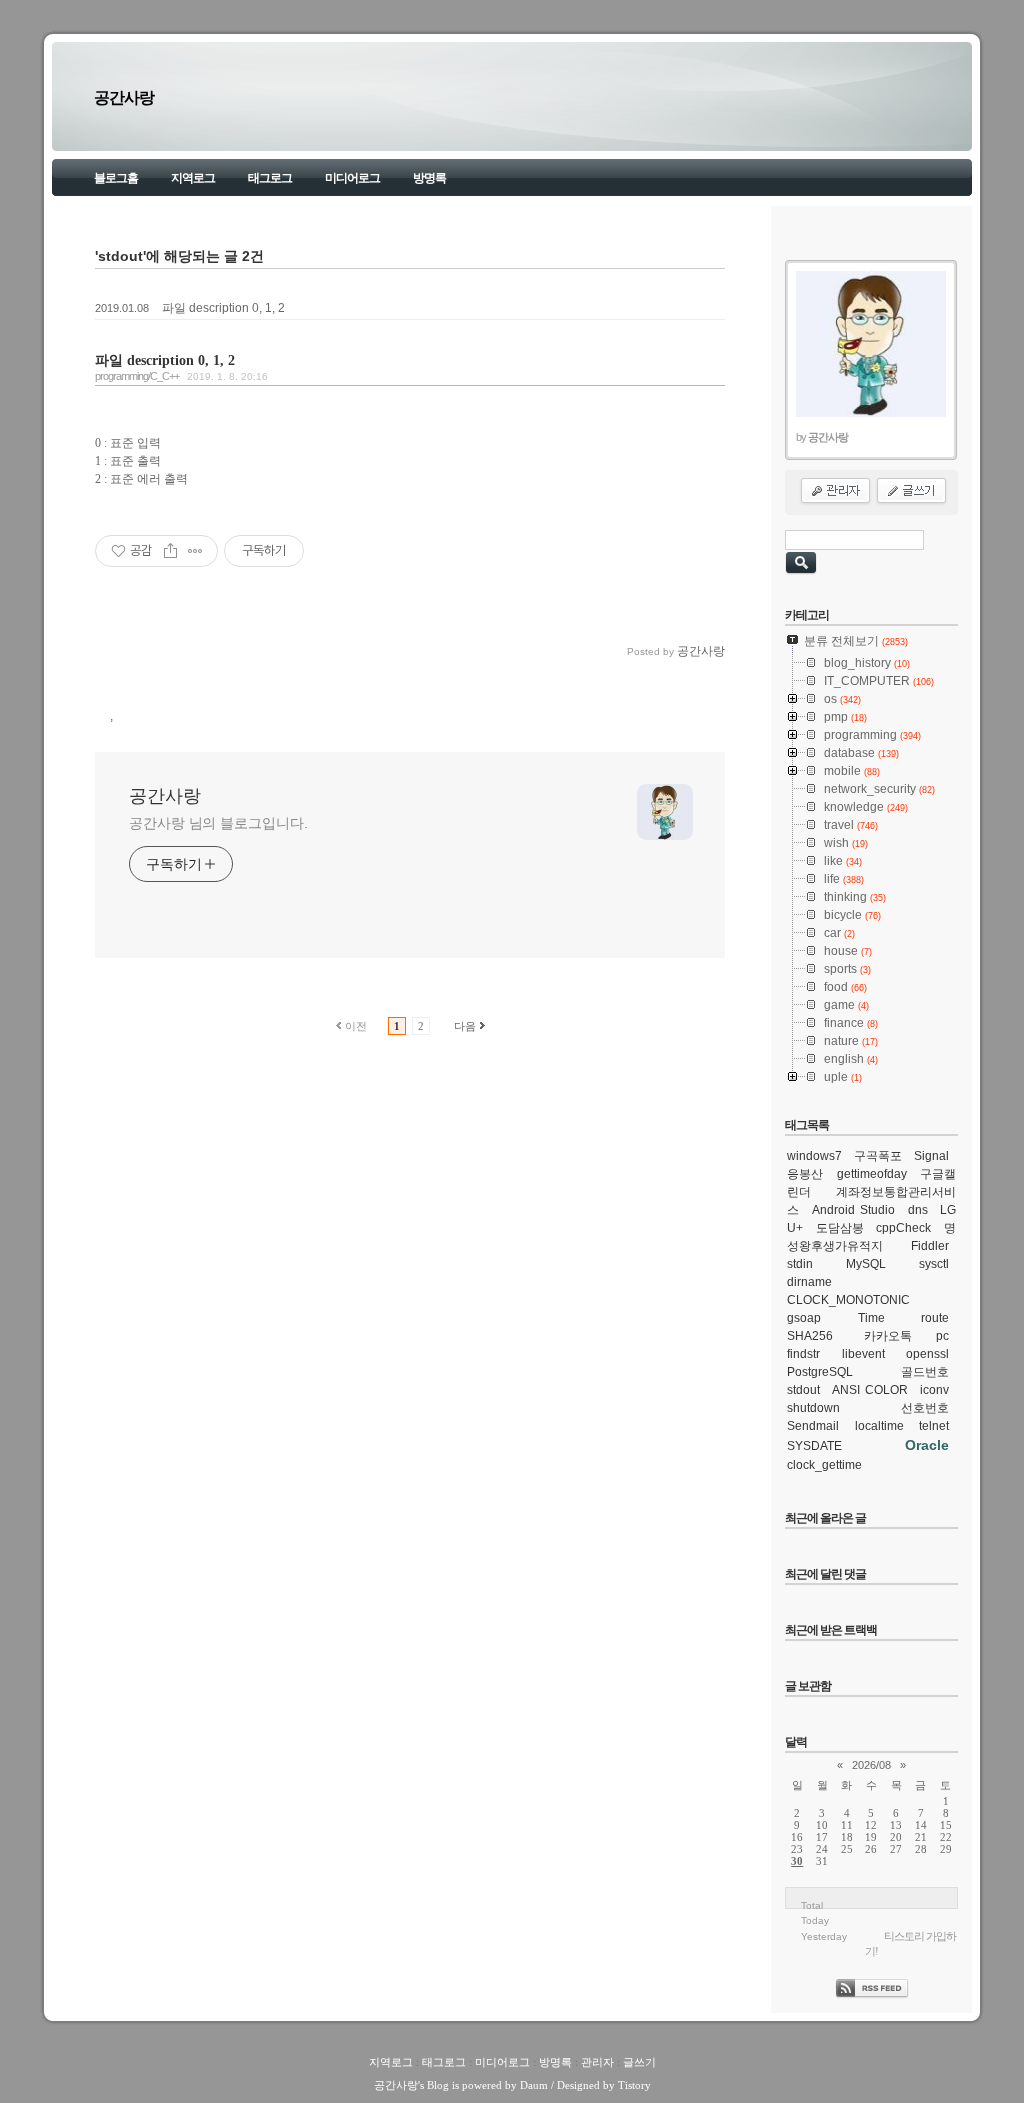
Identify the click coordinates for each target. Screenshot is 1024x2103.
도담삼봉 (840, 1228)
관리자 (597, 2062)
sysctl (934, 1264)
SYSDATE (814, 1446)
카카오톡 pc (906, 1336)
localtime (879, 1426)
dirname (809, 1282)
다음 (465, 1026)
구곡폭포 (878, 1156)
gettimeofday (872, 1174)
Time (871, 1318)
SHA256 (810, 1336)
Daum (534, 2085)
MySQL (866, 1264)
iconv (934, 1390)
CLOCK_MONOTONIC (848, 1300)
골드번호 (925, 1372)
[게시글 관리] (195, 551)
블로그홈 (116, 178)
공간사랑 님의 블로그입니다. (218, 823)
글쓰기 (639, 2062)
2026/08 (871, 1765)
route (935, 1318)
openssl (927, 1354)
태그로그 (270, 178)
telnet (934, 1426)
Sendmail (813, 1426)
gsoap (804, 1318)
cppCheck (903, 1228)
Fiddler (930, 1246)
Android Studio (854, 1210)
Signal (931, 1156)
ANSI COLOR (870, 1390)
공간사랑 (124, 97)
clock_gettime (824, 1465)
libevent (863, 1354)
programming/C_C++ (137, 376)
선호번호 (925, 1408)
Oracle (927, 1445)
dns (918, 1210)
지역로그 (193, 178)
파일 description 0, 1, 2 (223, 308)
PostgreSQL (820, 1372)
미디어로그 (352, 178)
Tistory (634, 2085)
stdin (800, 1264)
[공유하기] (170, 551)
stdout (803, 1390)
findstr (803, 1354)
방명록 (429, 178)
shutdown (813, 1408)
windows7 (814, 1156)
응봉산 (805, 1174)
